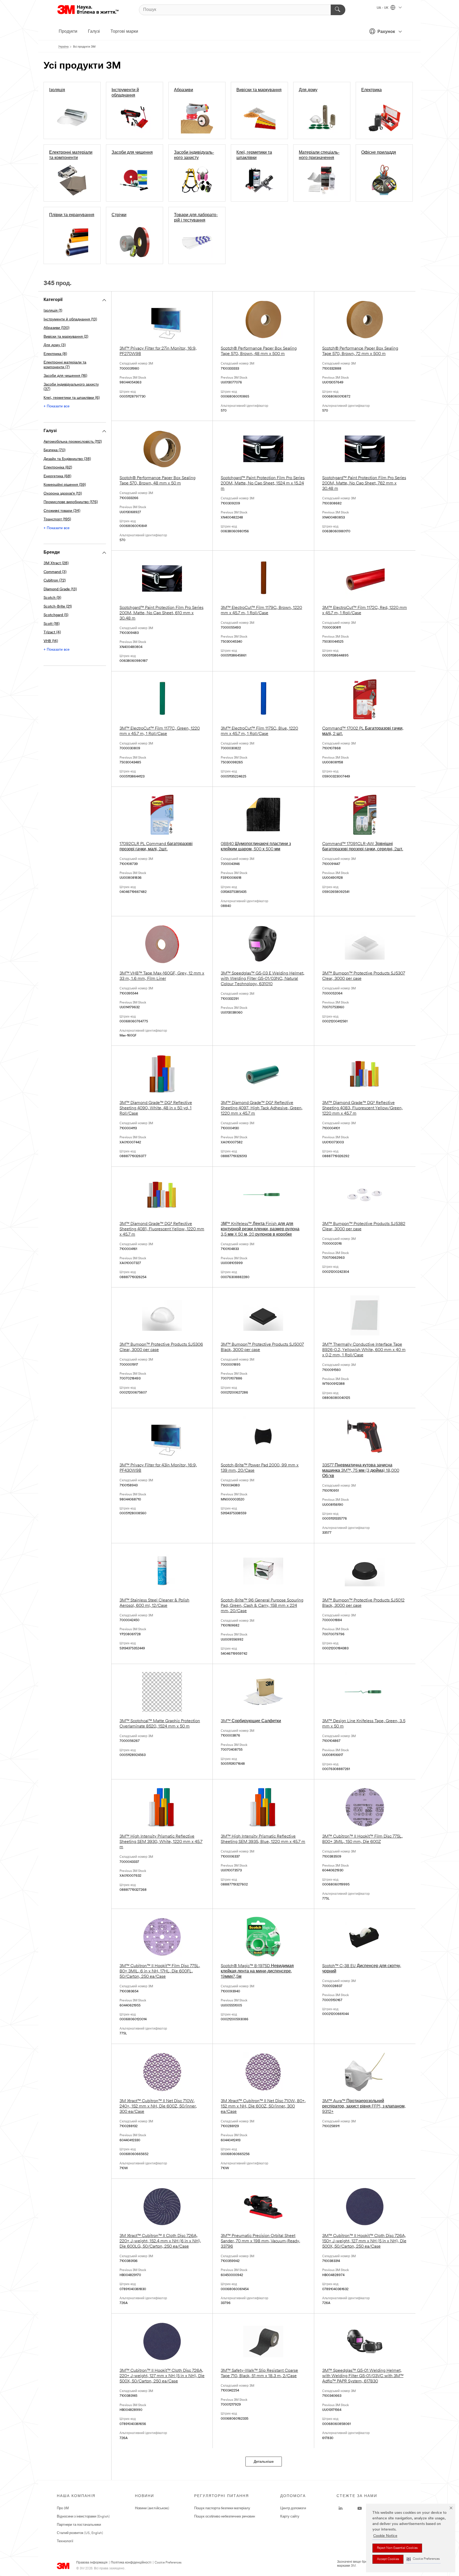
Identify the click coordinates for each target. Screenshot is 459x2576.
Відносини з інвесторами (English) (83, 2517)
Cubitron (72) (55, 581)
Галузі (94, 32)
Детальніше (264, 2462)
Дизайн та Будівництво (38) (67, 459)
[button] (423, 2559)
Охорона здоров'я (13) (63, 494)
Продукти (68, 32)
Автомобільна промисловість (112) (73, 442)
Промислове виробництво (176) (71, 502)
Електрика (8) (55, 354)
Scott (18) (52, 624)
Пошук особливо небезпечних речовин (225, 2517)
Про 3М (63, 2508)
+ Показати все (57, 406)
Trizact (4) (52, 632)
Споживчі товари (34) (62, 511)
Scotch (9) (52, 598)
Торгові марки (124, 32)
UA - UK (383, 8)
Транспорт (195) (57, 519)
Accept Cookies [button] (388, 2559)
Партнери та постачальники (79, 2525)
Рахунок (386, 32)
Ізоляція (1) (53, 311)
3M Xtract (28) (56, 563)
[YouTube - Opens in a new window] (360, 2508)
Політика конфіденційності (131, 2563)
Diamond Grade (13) (60, 589)
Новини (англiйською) (152, 2508)
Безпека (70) (54, 450)
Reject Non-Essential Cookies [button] (397, 2548)
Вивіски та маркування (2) (66, 337)
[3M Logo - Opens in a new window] (88, 10)
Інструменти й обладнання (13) (70, 319)
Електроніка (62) (58, 468)
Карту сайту (290, 2517)
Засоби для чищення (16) (65, 376)
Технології (65, 2541)
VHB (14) (51, 641)
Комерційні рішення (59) (65, 485)
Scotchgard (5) (56, 615)
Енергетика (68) (57, 476)
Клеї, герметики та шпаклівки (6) (72, 398)
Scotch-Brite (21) (58, 607)
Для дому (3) (55, 345)
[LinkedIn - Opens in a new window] (341, 2508)
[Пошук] (338, 10)
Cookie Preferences (168, 2563)
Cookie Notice (385, 2536)
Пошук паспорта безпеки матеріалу (222, 2508)
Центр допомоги (293, 2508)
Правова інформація (92, 2563)
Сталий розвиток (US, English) (80, 2533)
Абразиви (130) (56, 328)
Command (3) (55, 572)
